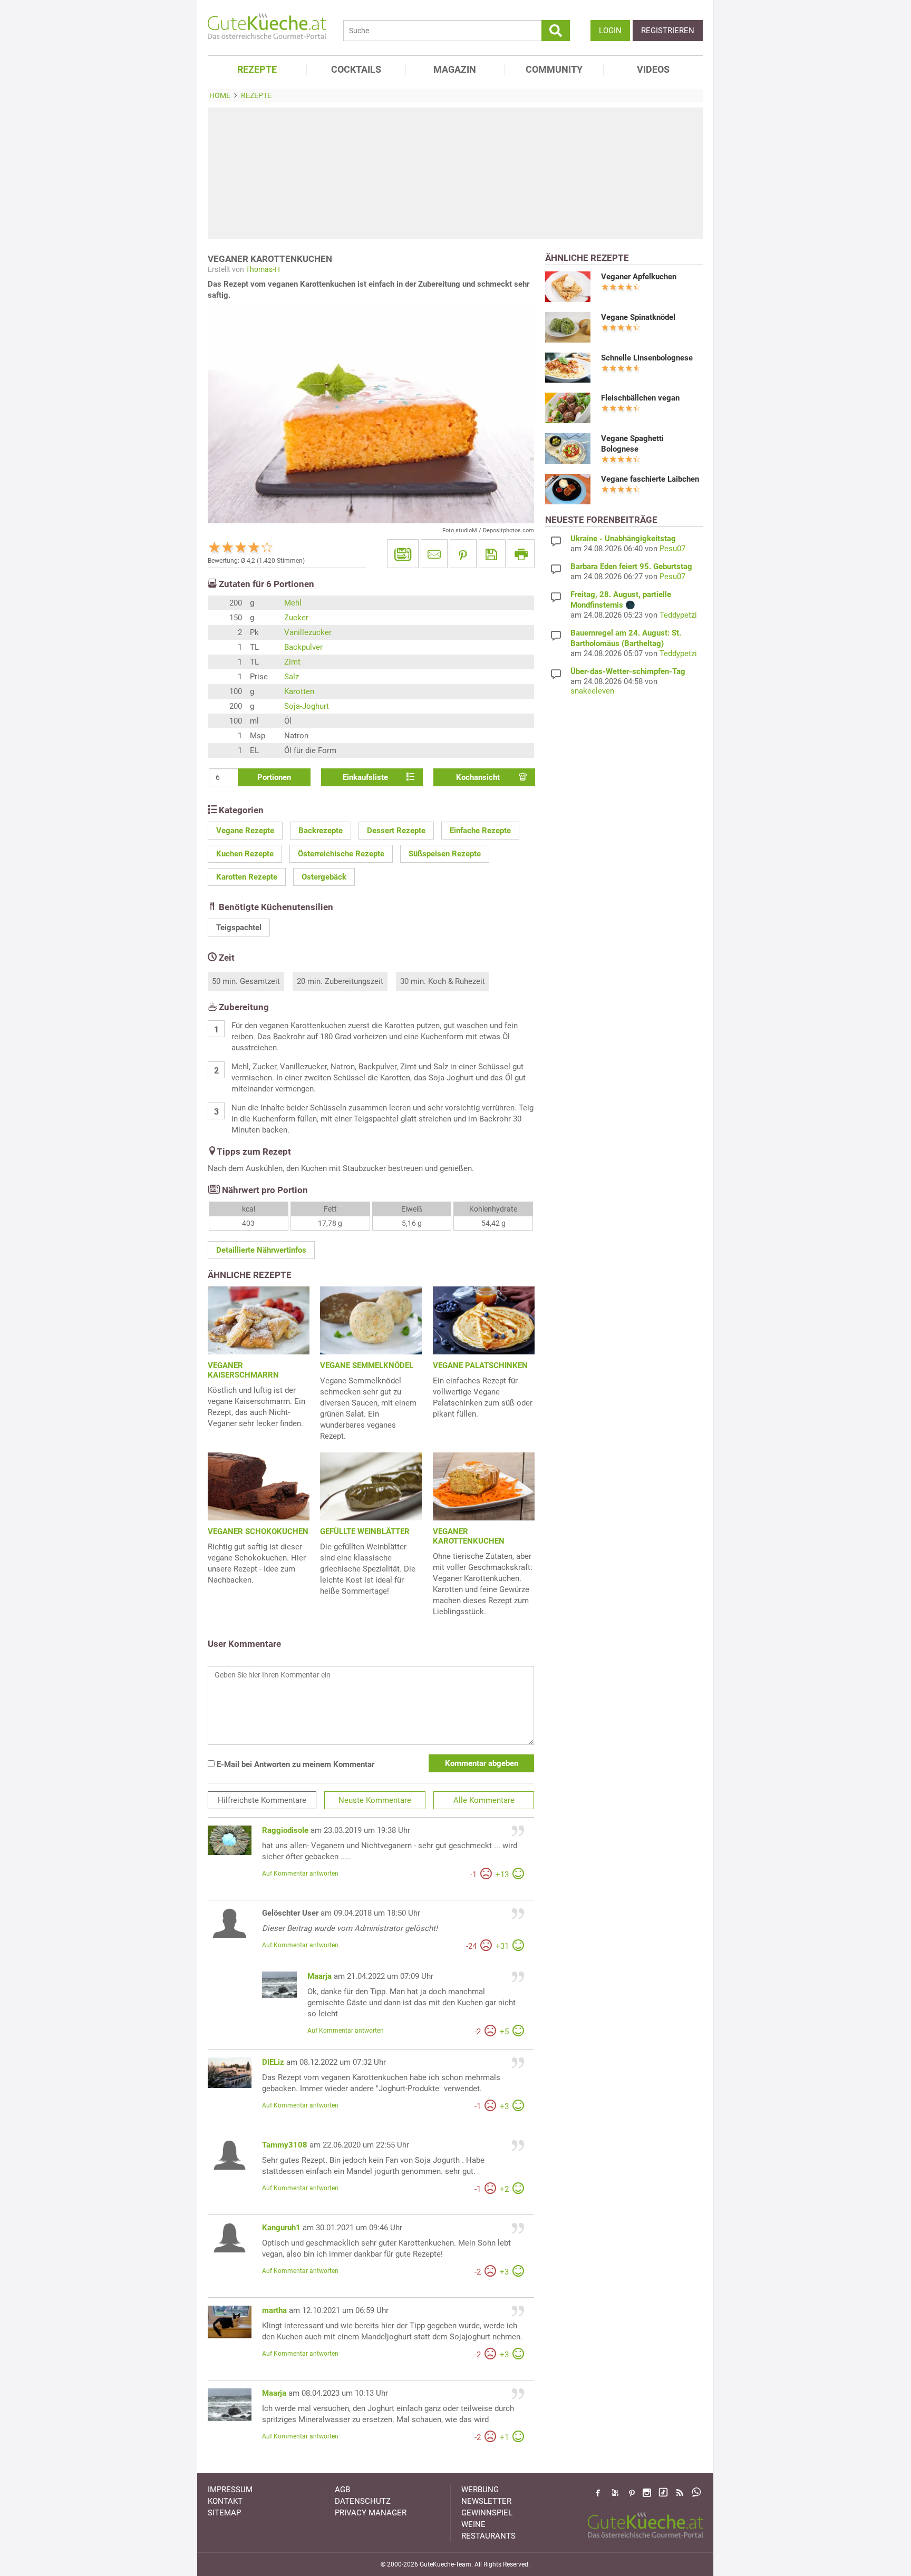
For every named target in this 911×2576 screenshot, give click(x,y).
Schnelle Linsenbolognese (647, 358)
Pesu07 (672, 549)
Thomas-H (263, 269)
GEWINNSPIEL (487, 2513)
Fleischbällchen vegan (640, 398)
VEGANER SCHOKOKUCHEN (258, 1531)
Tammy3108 (285, 2145)
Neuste (375, 1800)
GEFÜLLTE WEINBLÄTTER (365, 1531)
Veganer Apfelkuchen (639, 277)
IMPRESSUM (230, 2490)
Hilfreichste (262, 1800)
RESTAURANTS (488, 2536)
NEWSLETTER (486, 2501)
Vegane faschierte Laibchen (650, 479)
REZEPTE (257, 69)
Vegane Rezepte (245, 831)
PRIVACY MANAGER (371, 2513)
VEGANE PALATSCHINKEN (480, 1365)
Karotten (299, 691)
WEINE (473, 2524)
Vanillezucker (308, 632)
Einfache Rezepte (480, 831)
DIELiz (273, 2062)
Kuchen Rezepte (245, 854)
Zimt (292, 662)
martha (274, 2310)
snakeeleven (592, 691)
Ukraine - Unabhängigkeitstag (623, 539)
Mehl (293, 603)
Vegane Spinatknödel (638, 317)
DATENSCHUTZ (363, 2501)
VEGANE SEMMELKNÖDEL (367, 1365)
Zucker (296, 618)
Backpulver (303, 647)
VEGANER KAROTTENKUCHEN (469, 1536)
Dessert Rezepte (396, 831)
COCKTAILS (356, 69)
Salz (292, 677)
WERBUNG (480, 2490)
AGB (342, 2490)
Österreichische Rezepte (341, 854)
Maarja (319, 1976)
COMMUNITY (554, 69)
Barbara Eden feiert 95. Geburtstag (631, 567)
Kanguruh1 (281, 2228)
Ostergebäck (324, 877)
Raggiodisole (285, 1830)
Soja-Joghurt (307, 706)
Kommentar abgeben (482, 1763)
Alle (484, 1800)
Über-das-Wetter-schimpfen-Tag (628, 671)
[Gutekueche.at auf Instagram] (647, 2493)
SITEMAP (224, 2513)
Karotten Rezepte (247, 877)
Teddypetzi (678, 615)
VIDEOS (653, 69)
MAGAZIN (455, 69)
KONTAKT (225, 2501)
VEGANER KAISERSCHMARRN (243, 1370)
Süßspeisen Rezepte (445, 854)
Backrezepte (321, 831)
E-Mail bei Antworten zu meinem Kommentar (294, 1764)
